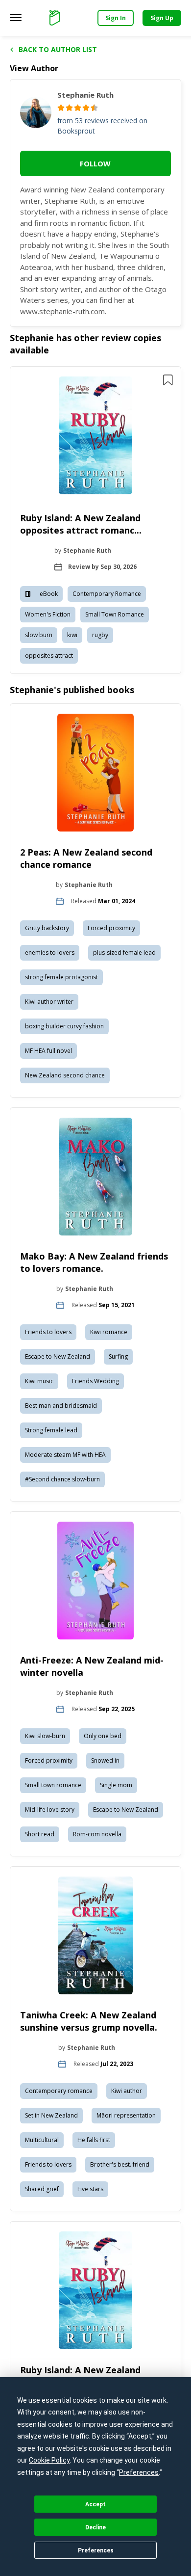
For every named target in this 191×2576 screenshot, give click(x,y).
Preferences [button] (139, 2472)
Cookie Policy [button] (49, 2460)
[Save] (168, 380)
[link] (96, 437)
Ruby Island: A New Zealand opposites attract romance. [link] (81, 2376)
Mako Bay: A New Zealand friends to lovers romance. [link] (94, 1262)
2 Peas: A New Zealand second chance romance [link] (86, 858)
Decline (95, 2527)
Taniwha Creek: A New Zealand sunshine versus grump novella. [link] (89, 2021)
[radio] (61, 108)
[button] (95, 520)
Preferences (96, 2550)
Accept (95, 2504)
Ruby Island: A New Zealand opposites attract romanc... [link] (81, 524)
